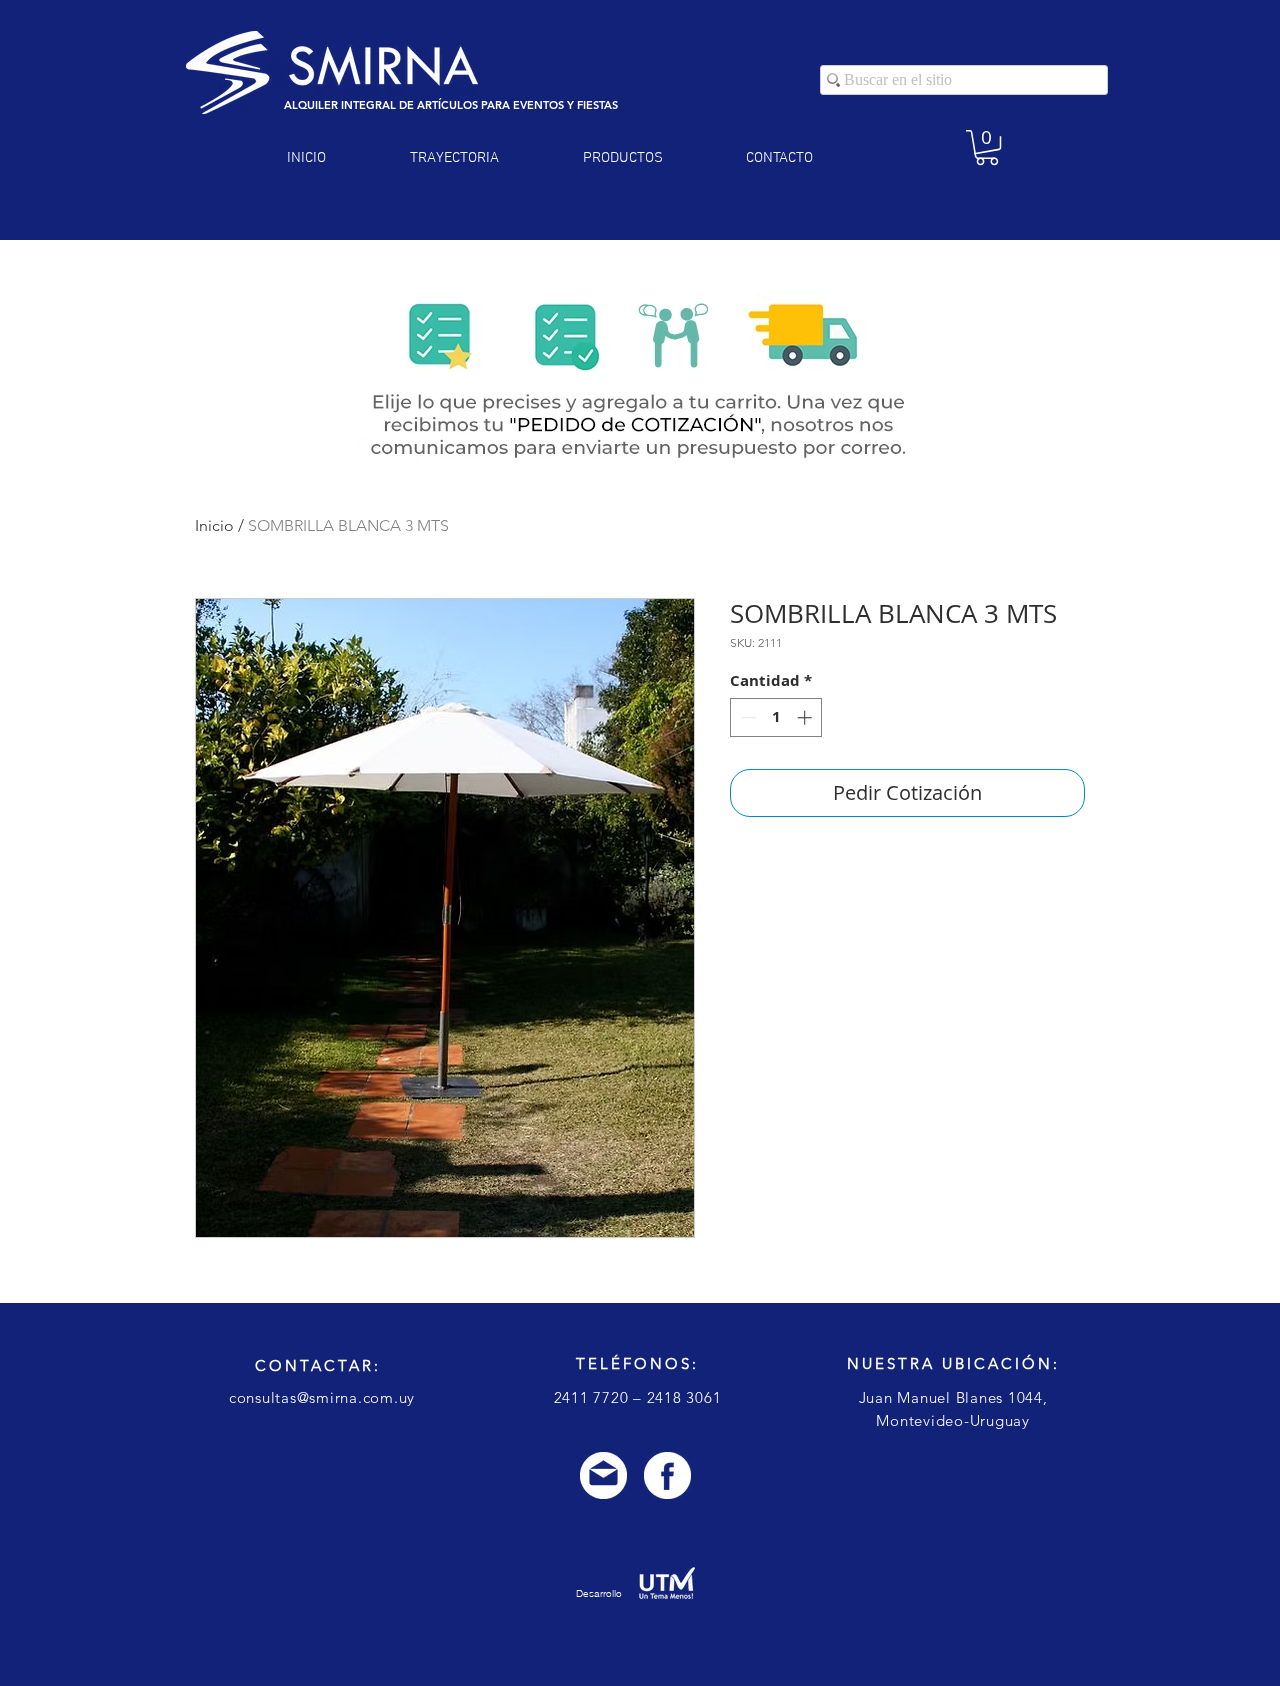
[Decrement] (746, 717)
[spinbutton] (776, 717)
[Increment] (806, 717)
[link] (987, 147)
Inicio (214, 525)
